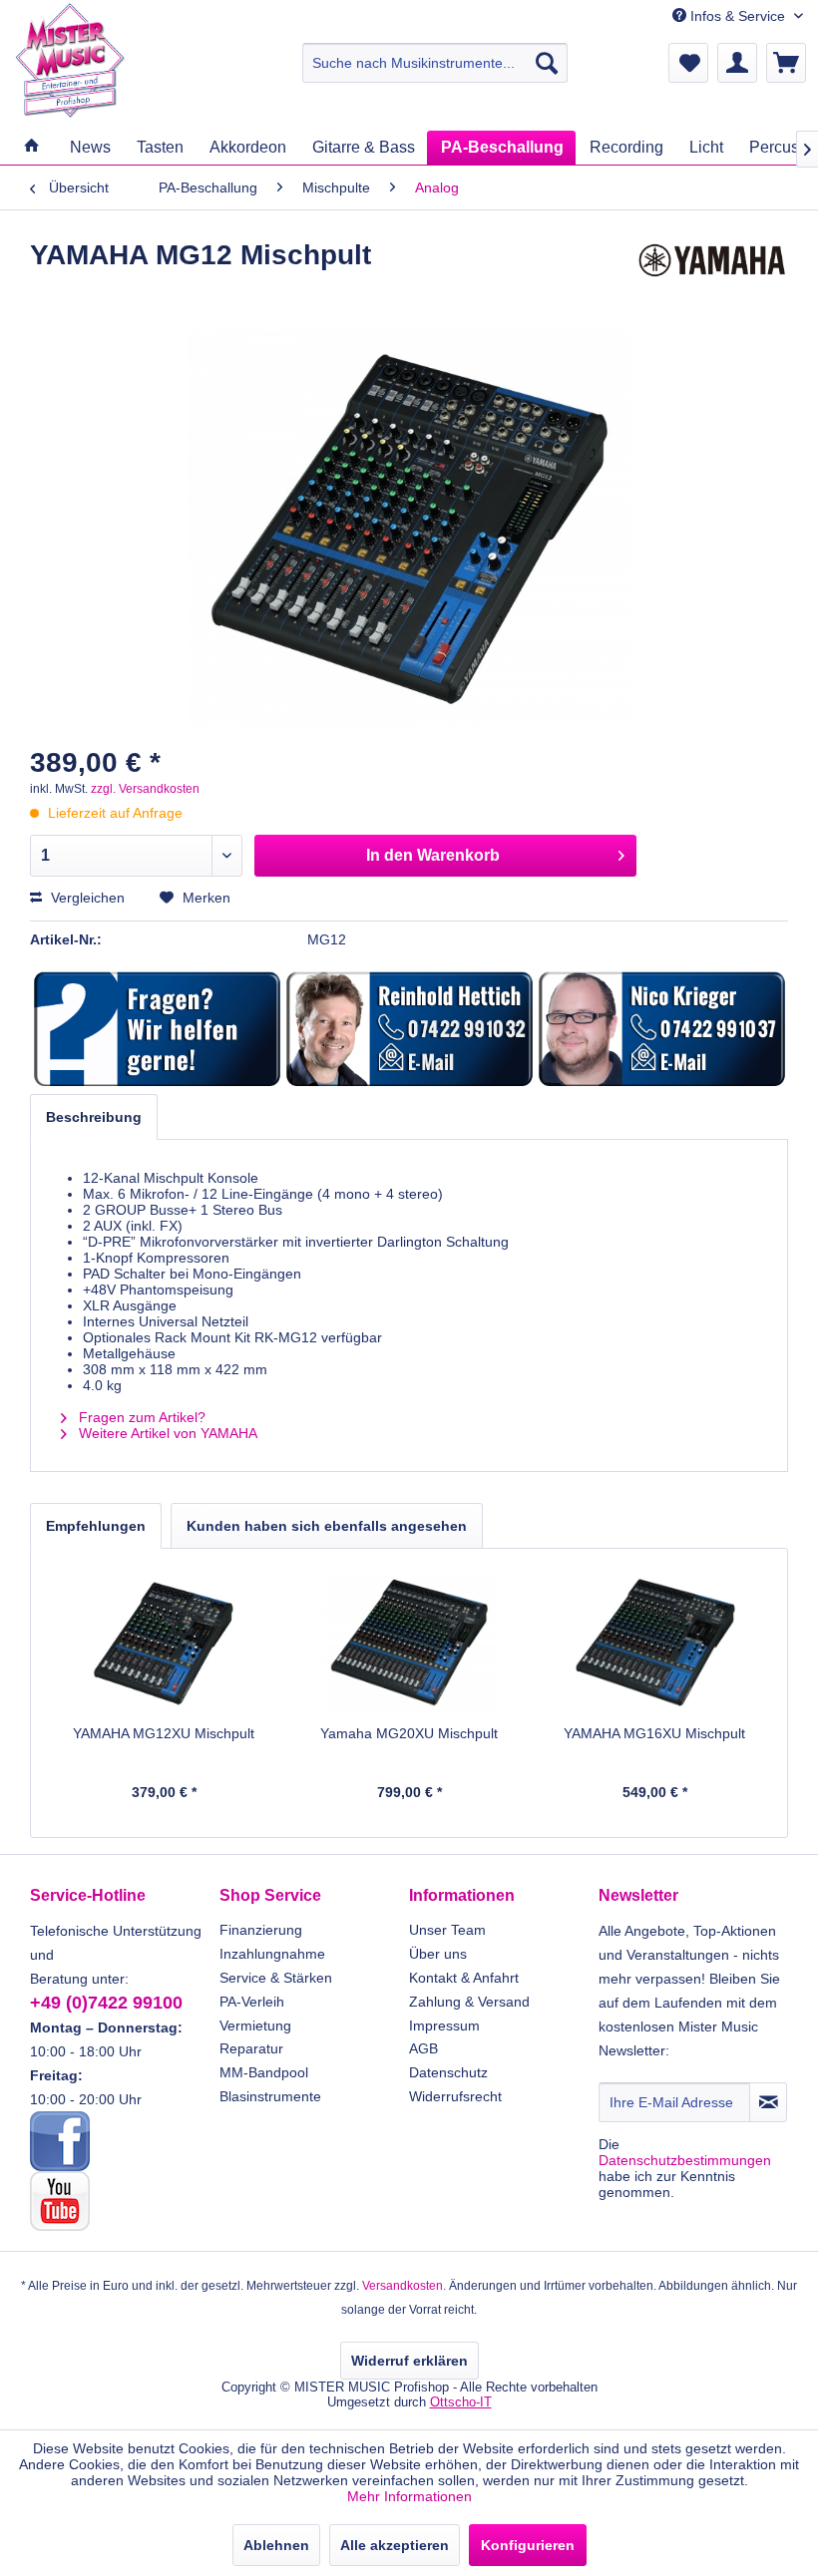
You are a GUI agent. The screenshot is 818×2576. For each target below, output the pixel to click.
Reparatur (251, 2048)
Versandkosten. (404, 2286)
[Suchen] (547, 63)
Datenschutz (448, 2072)
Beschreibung (94, 1117)
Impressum (444, 2025)
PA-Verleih (252, 2002)
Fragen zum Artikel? (140, 1417)
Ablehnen (276, 2545)
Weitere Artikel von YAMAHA (166, 1433)
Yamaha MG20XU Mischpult (409, 1733)
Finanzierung (261, 1930)
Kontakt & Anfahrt (464, 1978)
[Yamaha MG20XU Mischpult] (409, 1644)
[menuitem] (435, 63)
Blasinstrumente (270, 2096)
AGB (423, 2048)
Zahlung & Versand (469, 2002)
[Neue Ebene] (157, 1030)
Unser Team (447, 1930)
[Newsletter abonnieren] (768, 2102)
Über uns (438, 1954)
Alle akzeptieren (395, 2545)
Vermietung (255, 2025)
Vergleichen (86, 898)
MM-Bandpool (264, 2072)
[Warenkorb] (786, 63)
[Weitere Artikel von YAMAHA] (712, 275)
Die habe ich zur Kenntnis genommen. (685, 2168)
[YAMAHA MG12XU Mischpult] (164, 1644)
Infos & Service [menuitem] (738, 16)
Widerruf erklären (409, 2361)
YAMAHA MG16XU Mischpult (654, 1733)
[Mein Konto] (737, 63)
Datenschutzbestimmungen (685, 2160)
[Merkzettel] (688, 63)
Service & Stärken (276, 1978)
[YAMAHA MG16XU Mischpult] (654, 1644)
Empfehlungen (96, 1526)
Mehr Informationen (409, 2496)
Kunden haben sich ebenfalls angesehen (327, 1526)
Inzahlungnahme (272, 1954)
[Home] (31, 147)
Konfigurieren (528, 2545)
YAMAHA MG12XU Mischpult (164, 1733)
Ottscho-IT (461, 2402)
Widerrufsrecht (455, 2096)
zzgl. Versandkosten (145, 789)
